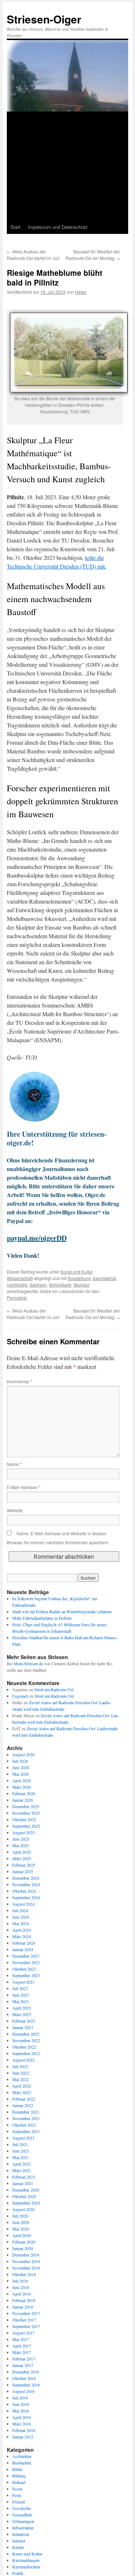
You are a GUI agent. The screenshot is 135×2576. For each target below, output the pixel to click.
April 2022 (22, 2086)
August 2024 (23, 1904)
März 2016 (22, 2424)
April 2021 (22, 2164)
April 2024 (22, 1930)
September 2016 (26, 2385)
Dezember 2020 (26, 2190)
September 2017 (26, 2326)
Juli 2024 (20, 1910)
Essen (17, 2489)
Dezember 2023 (26, 1956)
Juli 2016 (20, 2398)
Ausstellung (79, 1278)
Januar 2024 (23, 1949)
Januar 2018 (23, 2307)
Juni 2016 (21, 2404)
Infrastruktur (23, 2528)
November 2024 (26, 1884)
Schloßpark (60, 1285)
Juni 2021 (21, 2151)
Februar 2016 (24, 2430)
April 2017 (22, 2346)
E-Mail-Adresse (23, 1487)
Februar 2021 (24, 2177)
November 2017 (26, 2313)
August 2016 (23, 2391)
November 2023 (26, 1962)
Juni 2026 (21, 1767)
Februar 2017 (24, 2359)
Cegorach (20, 1696)
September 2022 (26, 2053)
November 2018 (26, 2268)
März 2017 (22, 2352)
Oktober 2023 (24, 1969)
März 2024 (22, 1936)
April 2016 (22, 2417)
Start (15, 227)
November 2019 (26, 2261)
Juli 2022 (20, 2066)
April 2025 (22, 1852)
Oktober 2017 (24, 2320)
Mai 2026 (21, 1774)
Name (14, 1464)
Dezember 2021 (26, 2112)
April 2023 (22, 2008)
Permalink (17, 1298)
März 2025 (22, 1858)
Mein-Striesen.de (28, 1663)
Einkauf (19, 2482)
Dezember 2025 (26, 1806)
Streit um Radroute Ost (54, 1689)
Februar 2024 (24, 1943)
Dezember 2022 (26, 2034)
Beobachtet (22, 2463)
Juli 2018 (20, 2281)
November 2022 (26, 2040)
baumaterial (105, 1278)
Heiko (81, 292)
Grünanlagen (23, 2521)
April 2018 (22, 2294)
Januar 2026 (23, 1800)
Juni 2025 (21, 1839)
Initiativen (21, 2534)
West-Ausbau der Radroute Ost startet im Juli (33, 255)
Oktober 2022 (24, 2047)
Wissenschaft (20, 1278)
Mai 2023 (21, 2001)
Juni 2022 (21, 2073)
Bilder (17, 2469)
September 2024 (26, 1897)
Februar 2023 (24, 2021)
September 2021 (26, 2131)
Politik (18, 2573)
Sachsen (38, 1285)
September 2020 (26, 2203)
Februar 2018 (24, 2300)
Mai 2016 (21, 2411)
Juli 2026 (20, 1761)
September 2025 (26, 1826)
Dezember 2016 (26, 2372)
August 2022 (23, 2060)
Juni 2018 (21, 2287)
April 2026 (22, 1780)
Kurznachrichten (26, 2567)
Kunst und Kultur (76, 1272)
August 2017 (23, 2333)
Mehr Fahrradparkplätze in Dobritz (42, 1618)
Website (15, 1510)
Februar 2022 (24, 2099)
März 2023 (22, 2014)
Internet (19, 2541)
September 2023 (26, 1975)
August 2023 (23, 1982)
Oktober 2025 (24, 1819)
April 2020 (22, 2235)
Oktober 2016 (24, 2378)
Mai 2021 (21, 2157)
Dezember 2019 (26, 2255)
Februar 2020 (24, 2242)
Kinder (18, 2547)
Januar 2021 (23, 2183)
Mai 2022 (21, 2079)
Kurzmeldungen (26, 2560)
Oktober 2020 (24, 2196)
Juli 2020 (20, 2216)
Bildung (19, 2476)
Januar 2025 (23, 1871)
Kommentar (20, 1381)
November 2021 (26, 2118)
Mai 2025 (21, 1845)
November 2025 (26, 1813)
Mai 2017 (21, 2339)
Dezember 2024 (26, 1878)
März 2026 (22, 1787)
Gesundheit (22, 2515)
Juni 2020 (21, 2222)
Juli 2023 (20, 1988)
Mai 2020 (21, 2229)
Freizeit (19, 2502)
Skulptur (82, 1285)
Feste (17, 2495)
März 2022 (22, 2092)
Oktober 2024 (24, 1891)
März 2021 (22, 2170)
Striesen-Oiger (44, 19)
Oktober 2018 (24, 2274)
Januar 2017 (23, 2365)
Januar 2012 (23, 2437)
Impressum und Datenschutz (58, 227)
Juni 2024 (21, 1917)
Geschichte (22, 2508)
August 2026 (23, 1754)
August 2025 (23, 1832)
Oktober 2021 (24, 2125)
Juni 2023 (21, 1995)
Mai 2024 (21, 1923)
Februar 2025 (24, 1865)
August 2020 (23, 2209)
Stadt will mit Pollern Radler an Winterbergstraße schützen (62, 1611)
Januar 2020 (23, 2248)
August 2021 (23, 2138)
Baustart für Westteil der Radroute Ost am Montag (93, 255)
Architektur (22, 2456)
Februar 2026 (24, 1793)
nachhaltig (17, 1285)
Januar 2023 (23, 2027)
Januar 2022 (23, 2105)
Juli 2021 (20, 2144)
